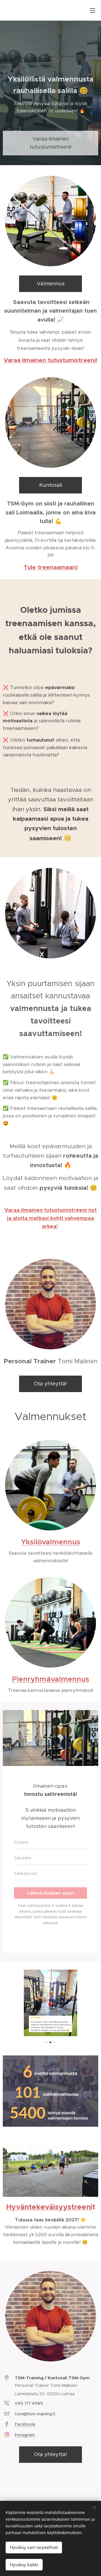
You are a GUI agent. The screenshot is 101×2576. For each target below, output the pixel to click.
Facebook (25, 2424)
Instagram (25, 2435)
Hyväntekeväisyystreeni (49, 2207)
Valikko (93, 10)
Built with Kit (51, 1937)
